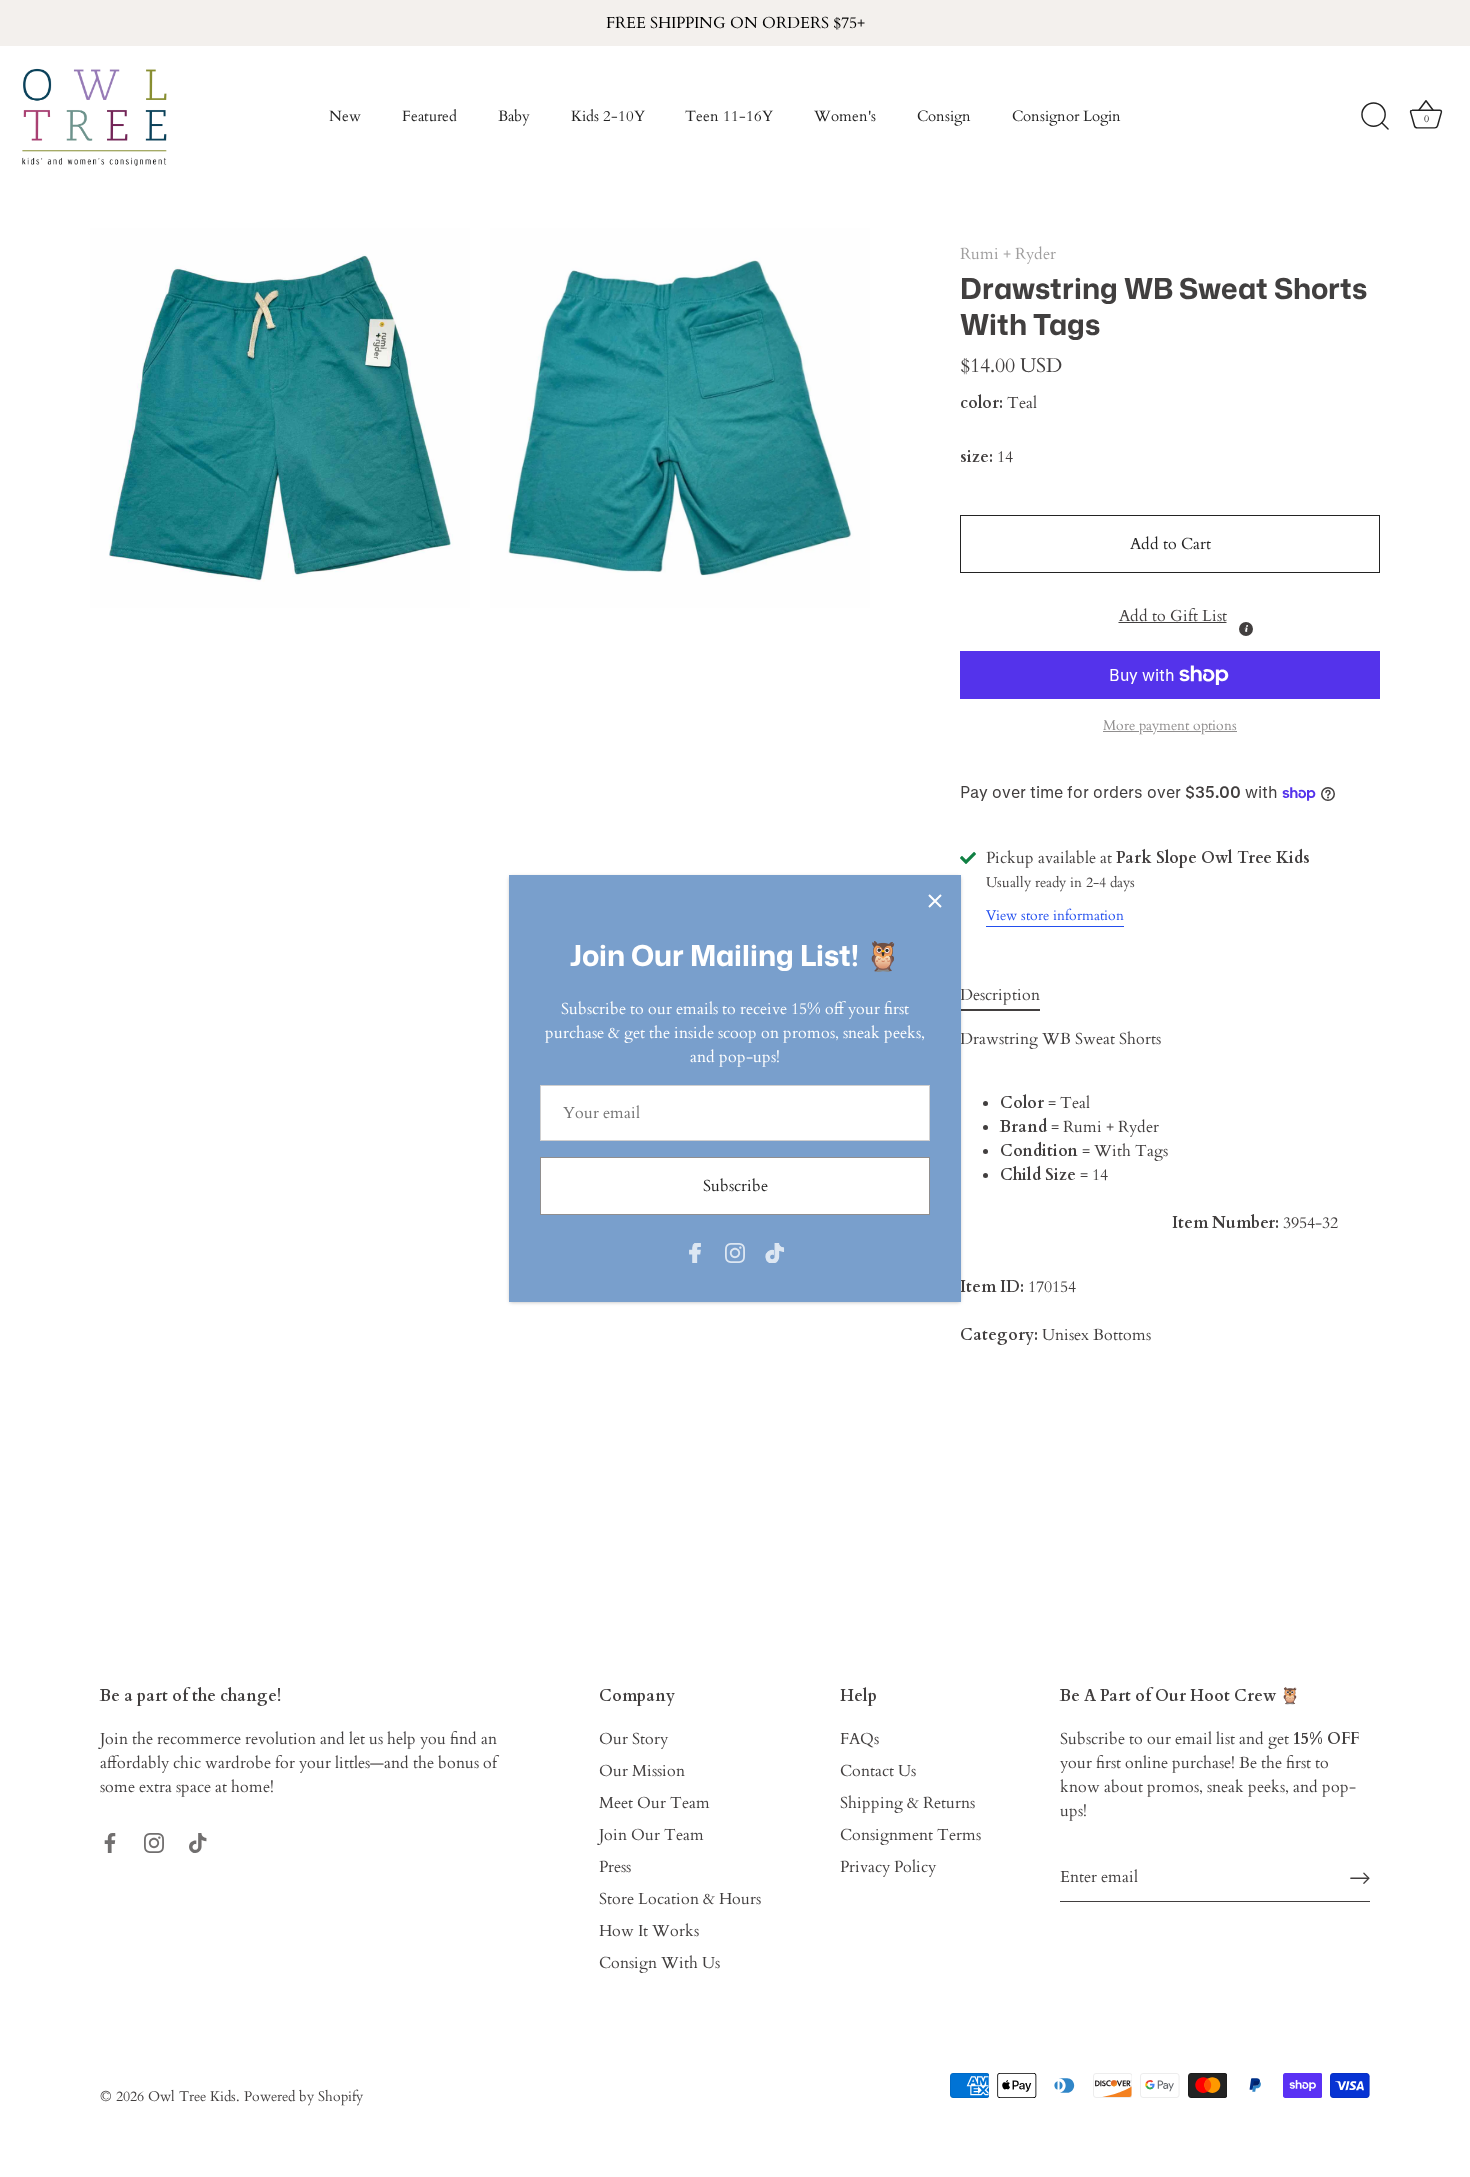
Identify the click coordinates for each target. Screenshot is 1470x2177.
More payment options (1170, 725)
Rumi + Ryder (1008, 254)
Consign (944, 116)
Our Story (633, 1739)
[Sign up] (1360, 1877)
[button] (1170, 612)
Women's (845, 116)
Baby (514, 116)
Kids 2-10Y (608, 116)
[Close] (935, 901)
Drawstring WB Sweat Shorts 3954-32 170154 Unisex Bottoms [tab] (1149, 1187)
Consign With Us (659, 1963)
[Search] (1375, 117)
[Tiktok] (775, 1251)
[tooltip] (1246, 629)
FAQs (859, 1739)
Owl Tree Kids (192, 2097)
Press (615, 1867)
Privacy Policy (888, 1867)
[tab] (1010, 995)
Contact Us (878, 1771)
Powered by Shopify (303, 2097)
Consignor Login (1066, 116)
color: (981, 403)
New (345, 116)
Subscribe (735, 1186)
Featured (429, 116)
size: (976, 457)
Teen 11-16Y (729, 116)
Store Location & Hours (680, 1899)
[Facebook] (695, 1251)
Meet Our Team (654, 1803)
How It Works (649, 1931)
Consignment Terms (910, 1835)
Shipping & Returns (907, 1803)
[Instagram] (735, 1251)
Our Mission (642, 1771)
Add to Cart (1170, 544)
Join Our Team (651, 1835)
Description (1000, 995)
